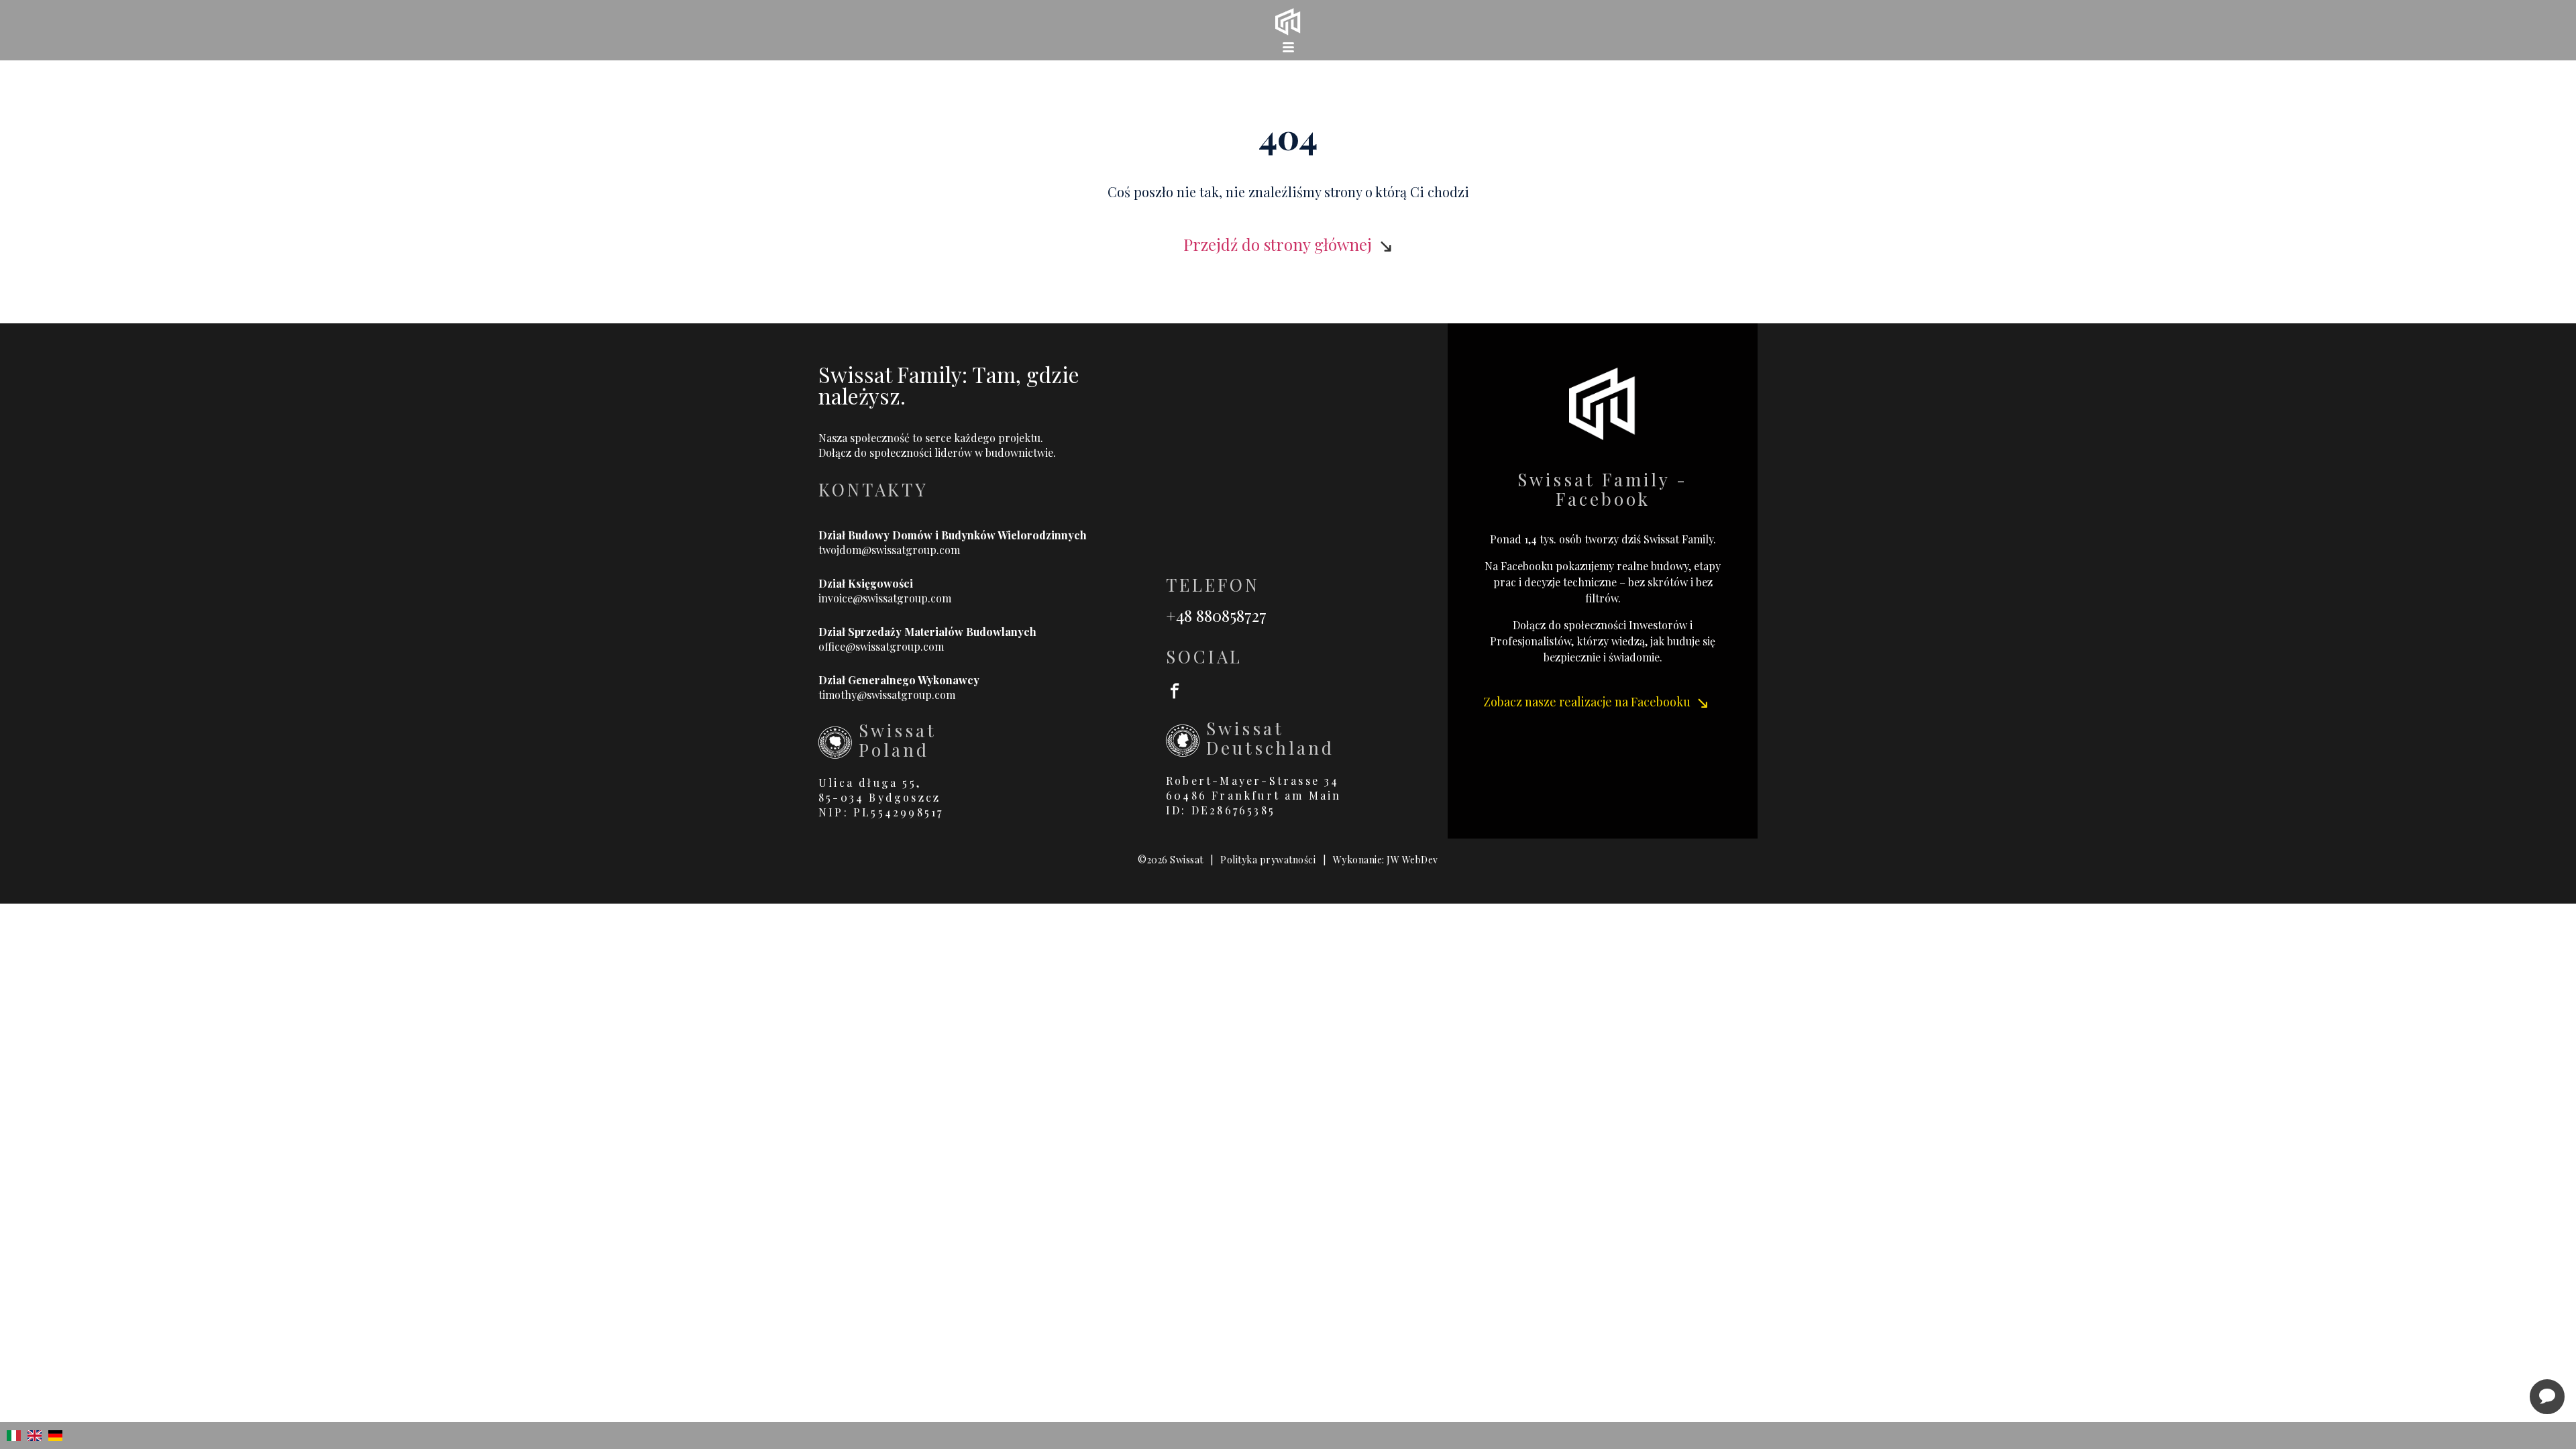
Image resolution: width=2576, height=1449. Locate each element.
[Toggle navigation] (1288, 47)
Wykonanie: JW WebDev (1386, 860)
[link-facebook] (1307, 690)
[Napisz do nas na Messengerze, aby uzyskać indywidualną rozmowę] (2547, 1397)
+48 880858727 (1216, 615)
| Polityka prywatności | (1268, 860)
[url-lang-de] (55, 1436)
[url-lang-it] (14, 1436)
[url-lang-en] (35, 1436)
